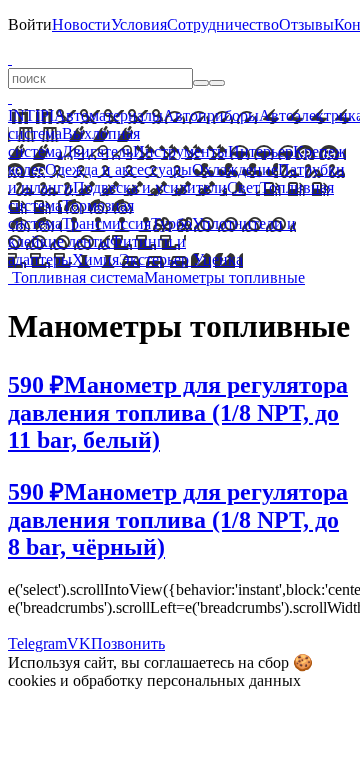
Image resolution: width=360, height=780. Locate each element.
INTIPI (31, 115)
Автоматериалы (108, 115)
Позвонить (128, 643)
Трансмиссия (106, 223)
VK (79, 643)
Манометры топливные (224, 277)
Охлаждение (235, 169)
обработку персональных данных (187, 680)
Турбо (171, 223)
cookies (32, 680)
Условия (139, 24)
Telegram (37, 643)
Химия (95, 259)
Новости (81, 24)
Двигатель (97, 151)
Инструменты (180, 151)
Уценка (216, 259)
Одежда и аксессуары (118, 169)
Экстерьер (154, 259)
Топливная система (78, 277)
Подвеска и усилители (150, 187)
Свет (243, 187)
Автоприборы (211, 115)
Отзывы (306, 24)
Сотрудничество (223, 24)
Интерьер (260, 151)
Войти (30, 24)
